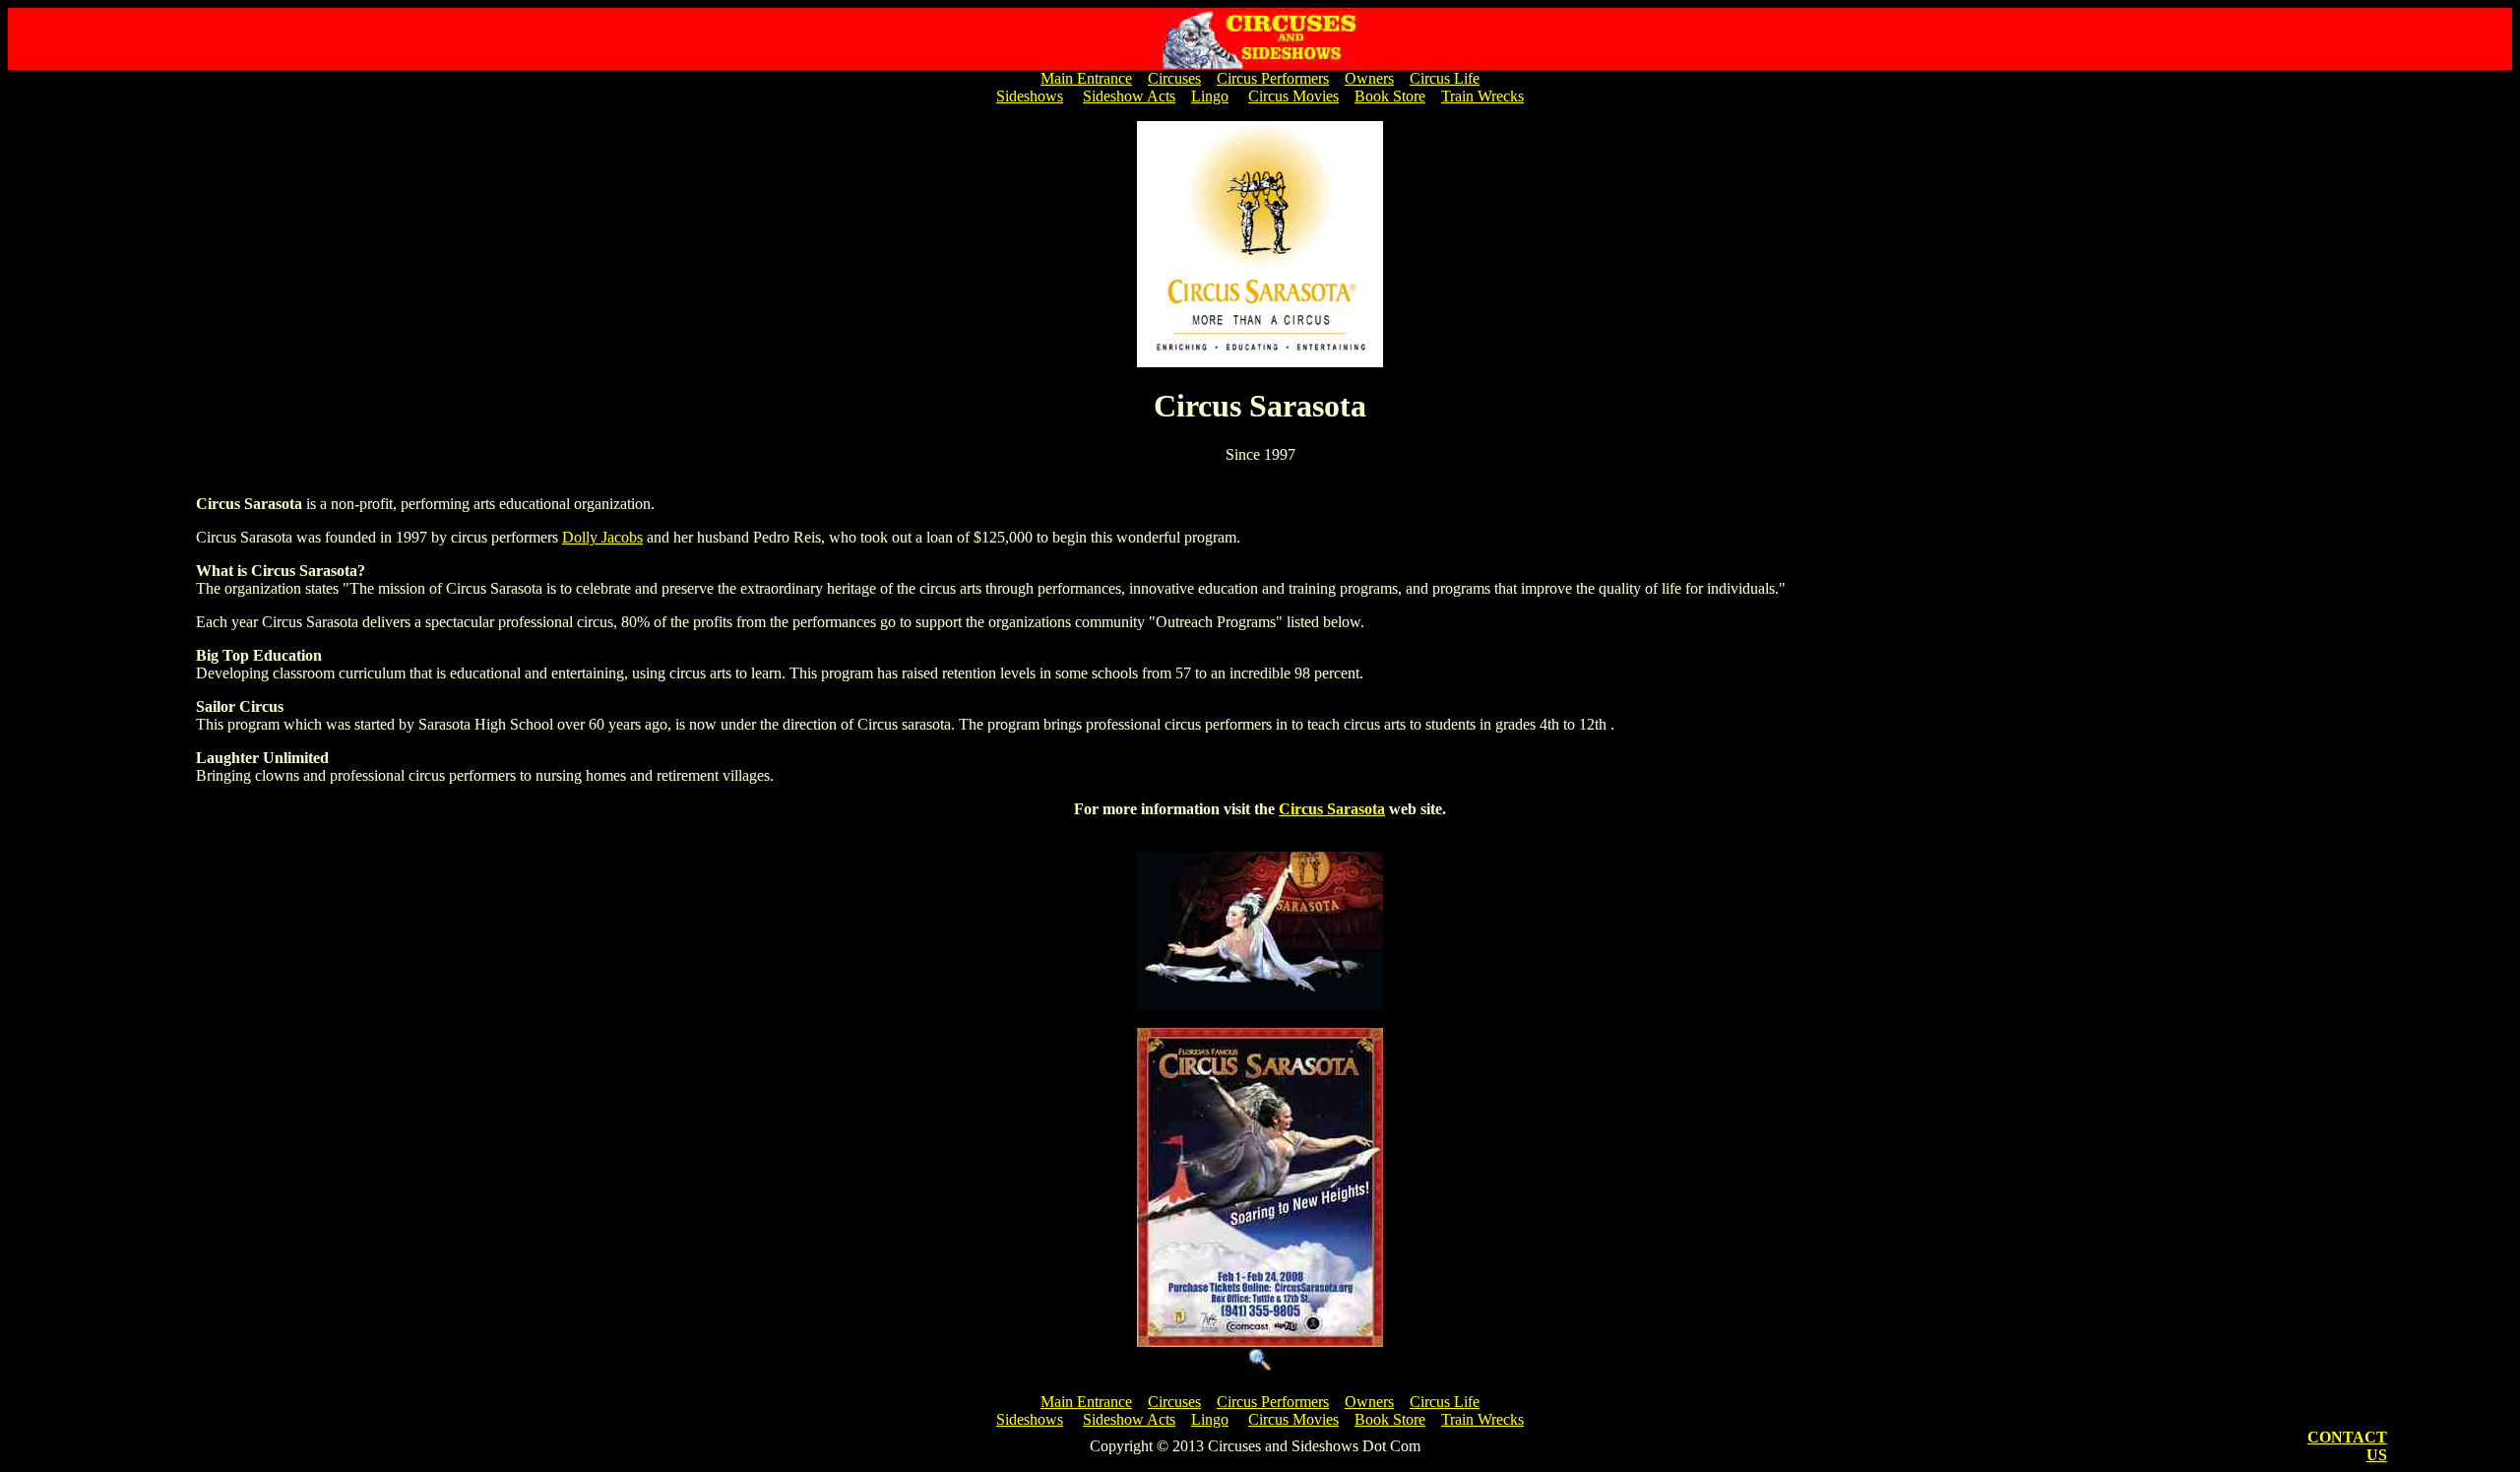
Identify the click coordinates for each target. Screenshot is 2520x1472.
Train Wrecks (1482, 96)
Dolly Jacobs (602, 537)
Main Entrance (1086, 78)
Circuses (1174, 78)
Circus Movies (1293, 96)
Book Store (1390, 96)
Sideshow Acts (1129, 96)
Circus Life (1445, 78)
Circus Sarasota (1332, 809)
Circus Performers (1273, 78)
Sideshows (1030, 96)
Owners (1369, 78)
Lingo (1210, 96)
